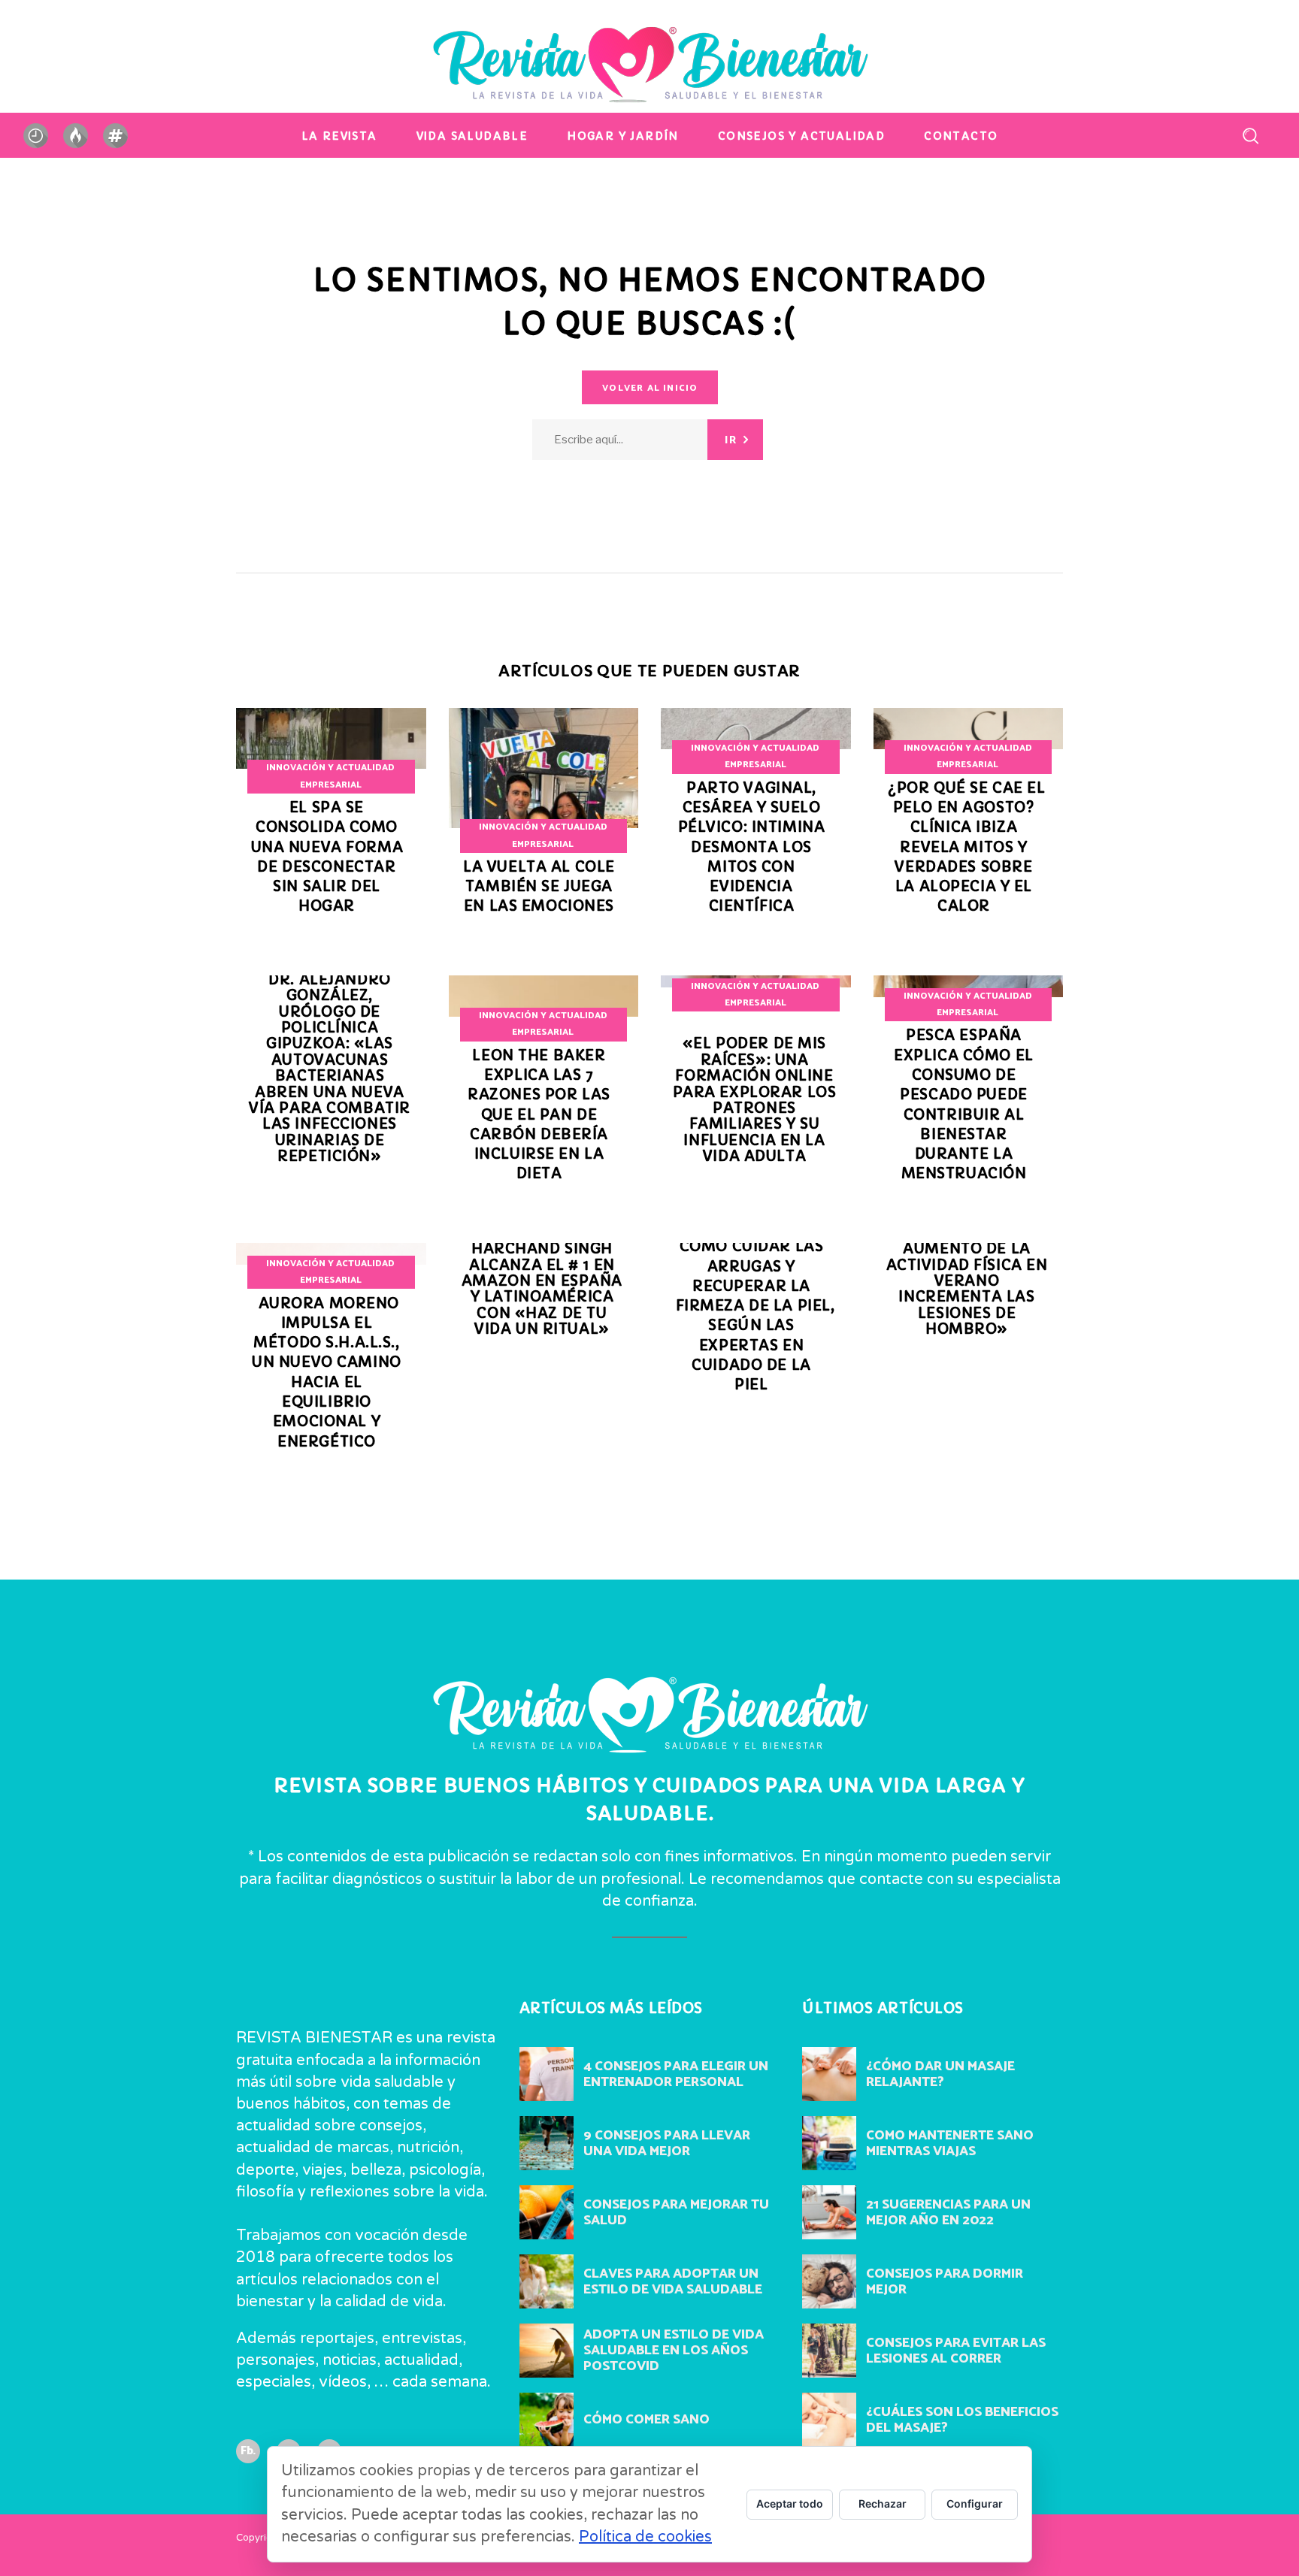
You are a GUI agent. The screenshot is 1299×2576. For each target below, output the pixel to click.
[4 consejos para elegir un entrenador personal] (547, 2074)
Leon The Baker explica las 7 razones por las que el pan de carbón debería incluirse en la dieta (539, 1115)
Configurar (975, 2503)
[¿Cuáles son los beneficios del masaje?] (829, 2420)
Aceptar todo (790, 2503)
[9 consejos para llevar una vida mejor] (547, 2143)
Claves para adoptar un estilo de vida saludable (673, 2282)
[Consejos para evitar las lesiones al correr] (829, 2351)
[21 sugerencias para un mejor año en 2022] (829, 2212)
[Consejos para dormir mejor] (829, 2281)
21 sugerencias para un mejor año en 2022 (948, 2213)
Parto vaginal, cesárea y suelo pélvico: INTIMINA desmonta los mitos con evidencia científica (752, 847)
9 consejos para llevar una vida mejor (667, 2144)
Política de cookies (645, 2537)
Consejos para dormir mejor (945, 2282)
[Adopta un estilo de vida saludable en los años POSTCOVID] (547, 2351)
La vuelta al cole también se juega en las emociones (539, 887)
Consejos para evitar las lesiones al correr (956, 2351)
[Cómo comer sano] (547, 2420)
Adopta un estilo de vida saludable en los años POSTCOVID (674, 2351)
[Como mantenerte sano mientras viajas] (829, 2143)
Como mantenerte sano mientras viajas (950, 2144)
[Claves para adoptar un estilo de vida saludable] (547, 2281)
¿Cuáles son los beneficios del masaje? (962, 2420)
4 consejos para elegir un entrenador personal (676, 2074)
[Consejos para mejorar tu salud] (547, 2212)
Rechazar (883, 2503)
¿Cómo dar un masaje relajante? (940, 2074)
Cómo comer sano (646, 2420)
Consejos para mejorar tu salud (676, 2213)
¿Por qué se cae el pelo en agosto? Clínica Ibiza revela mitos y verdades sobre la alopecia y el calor (966, 847)
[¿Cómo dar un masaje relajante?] (829, 2074)
